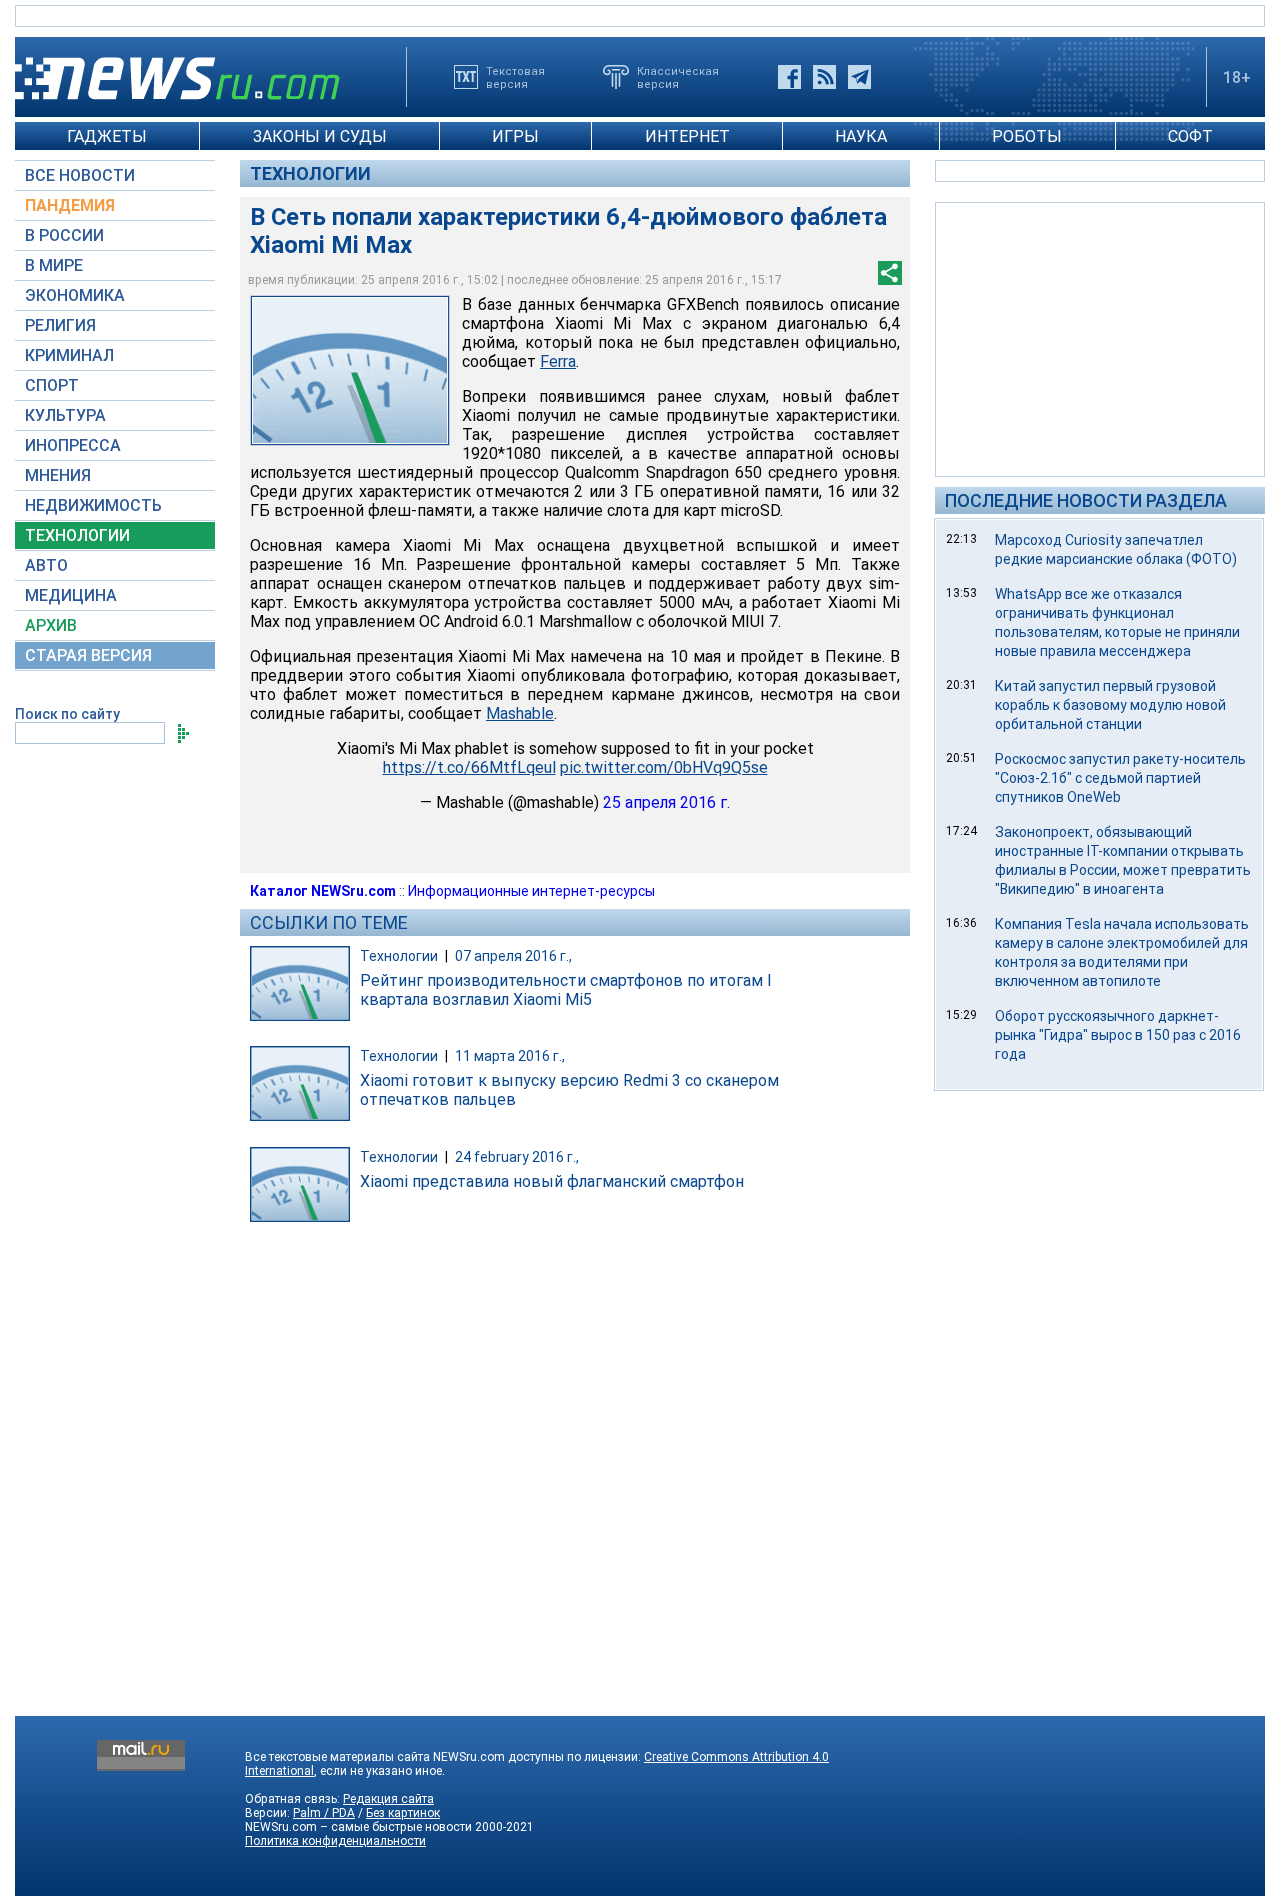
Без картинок (403, 1813)
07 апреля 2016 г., (513, 956)
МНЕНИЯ (58, 475)
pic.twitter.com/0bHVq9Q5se (664, 767)
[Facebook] (789, 77)
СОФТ (1190, 136)
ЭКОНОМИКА (75, 295)
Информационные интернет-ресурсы (531, 891)
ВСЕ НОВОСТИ (80, 175)
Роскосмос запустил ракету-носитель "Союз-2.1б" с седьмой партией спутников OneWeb (1120, 778)
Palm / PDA (324, 1813)
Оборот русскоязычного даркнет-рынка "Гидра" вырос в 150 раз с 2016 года (1118, 1035)
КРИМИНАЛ (69, 355)
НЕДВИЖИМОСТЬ (93, 505)
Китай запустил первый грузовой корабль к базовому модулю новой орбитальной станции (1110, 705)
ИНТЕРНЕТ (687, 136)
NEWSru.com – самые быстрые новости (358, 1827)
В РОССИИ (64, 235)
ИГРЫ (515, 136)
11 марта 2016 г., (510, 1056)
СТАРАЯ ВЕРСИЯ (88, 655)
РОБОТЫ (1027, 136)
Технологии (310, 173)
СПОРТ (52, 385)
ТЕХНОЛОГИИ (77, 535)
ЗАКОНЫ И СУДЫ (320, 136)
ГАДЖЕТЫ (107, 136)
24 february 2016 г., (517, 1157)
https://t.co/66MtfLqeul (469, 767)
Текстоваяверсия (515, 77)
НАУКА (861, 136)
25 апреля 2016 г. (666, 802)
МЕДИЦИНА (71, 595)
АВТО (46, 565)
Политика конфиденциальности (335, 1841)
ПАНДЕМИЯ (70, 205)
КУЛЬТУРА (65, 415)
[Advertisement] (1100, 338)
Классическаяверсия (678, 77)
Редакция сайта (388, 1799)
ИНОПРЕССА (73, 445)
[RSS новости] (824, 77)
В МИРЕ (54, 265)
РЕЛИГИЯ (60, 325)
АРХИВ (51, 625)
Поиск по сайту (67, 714)
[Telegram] (859, 77)
